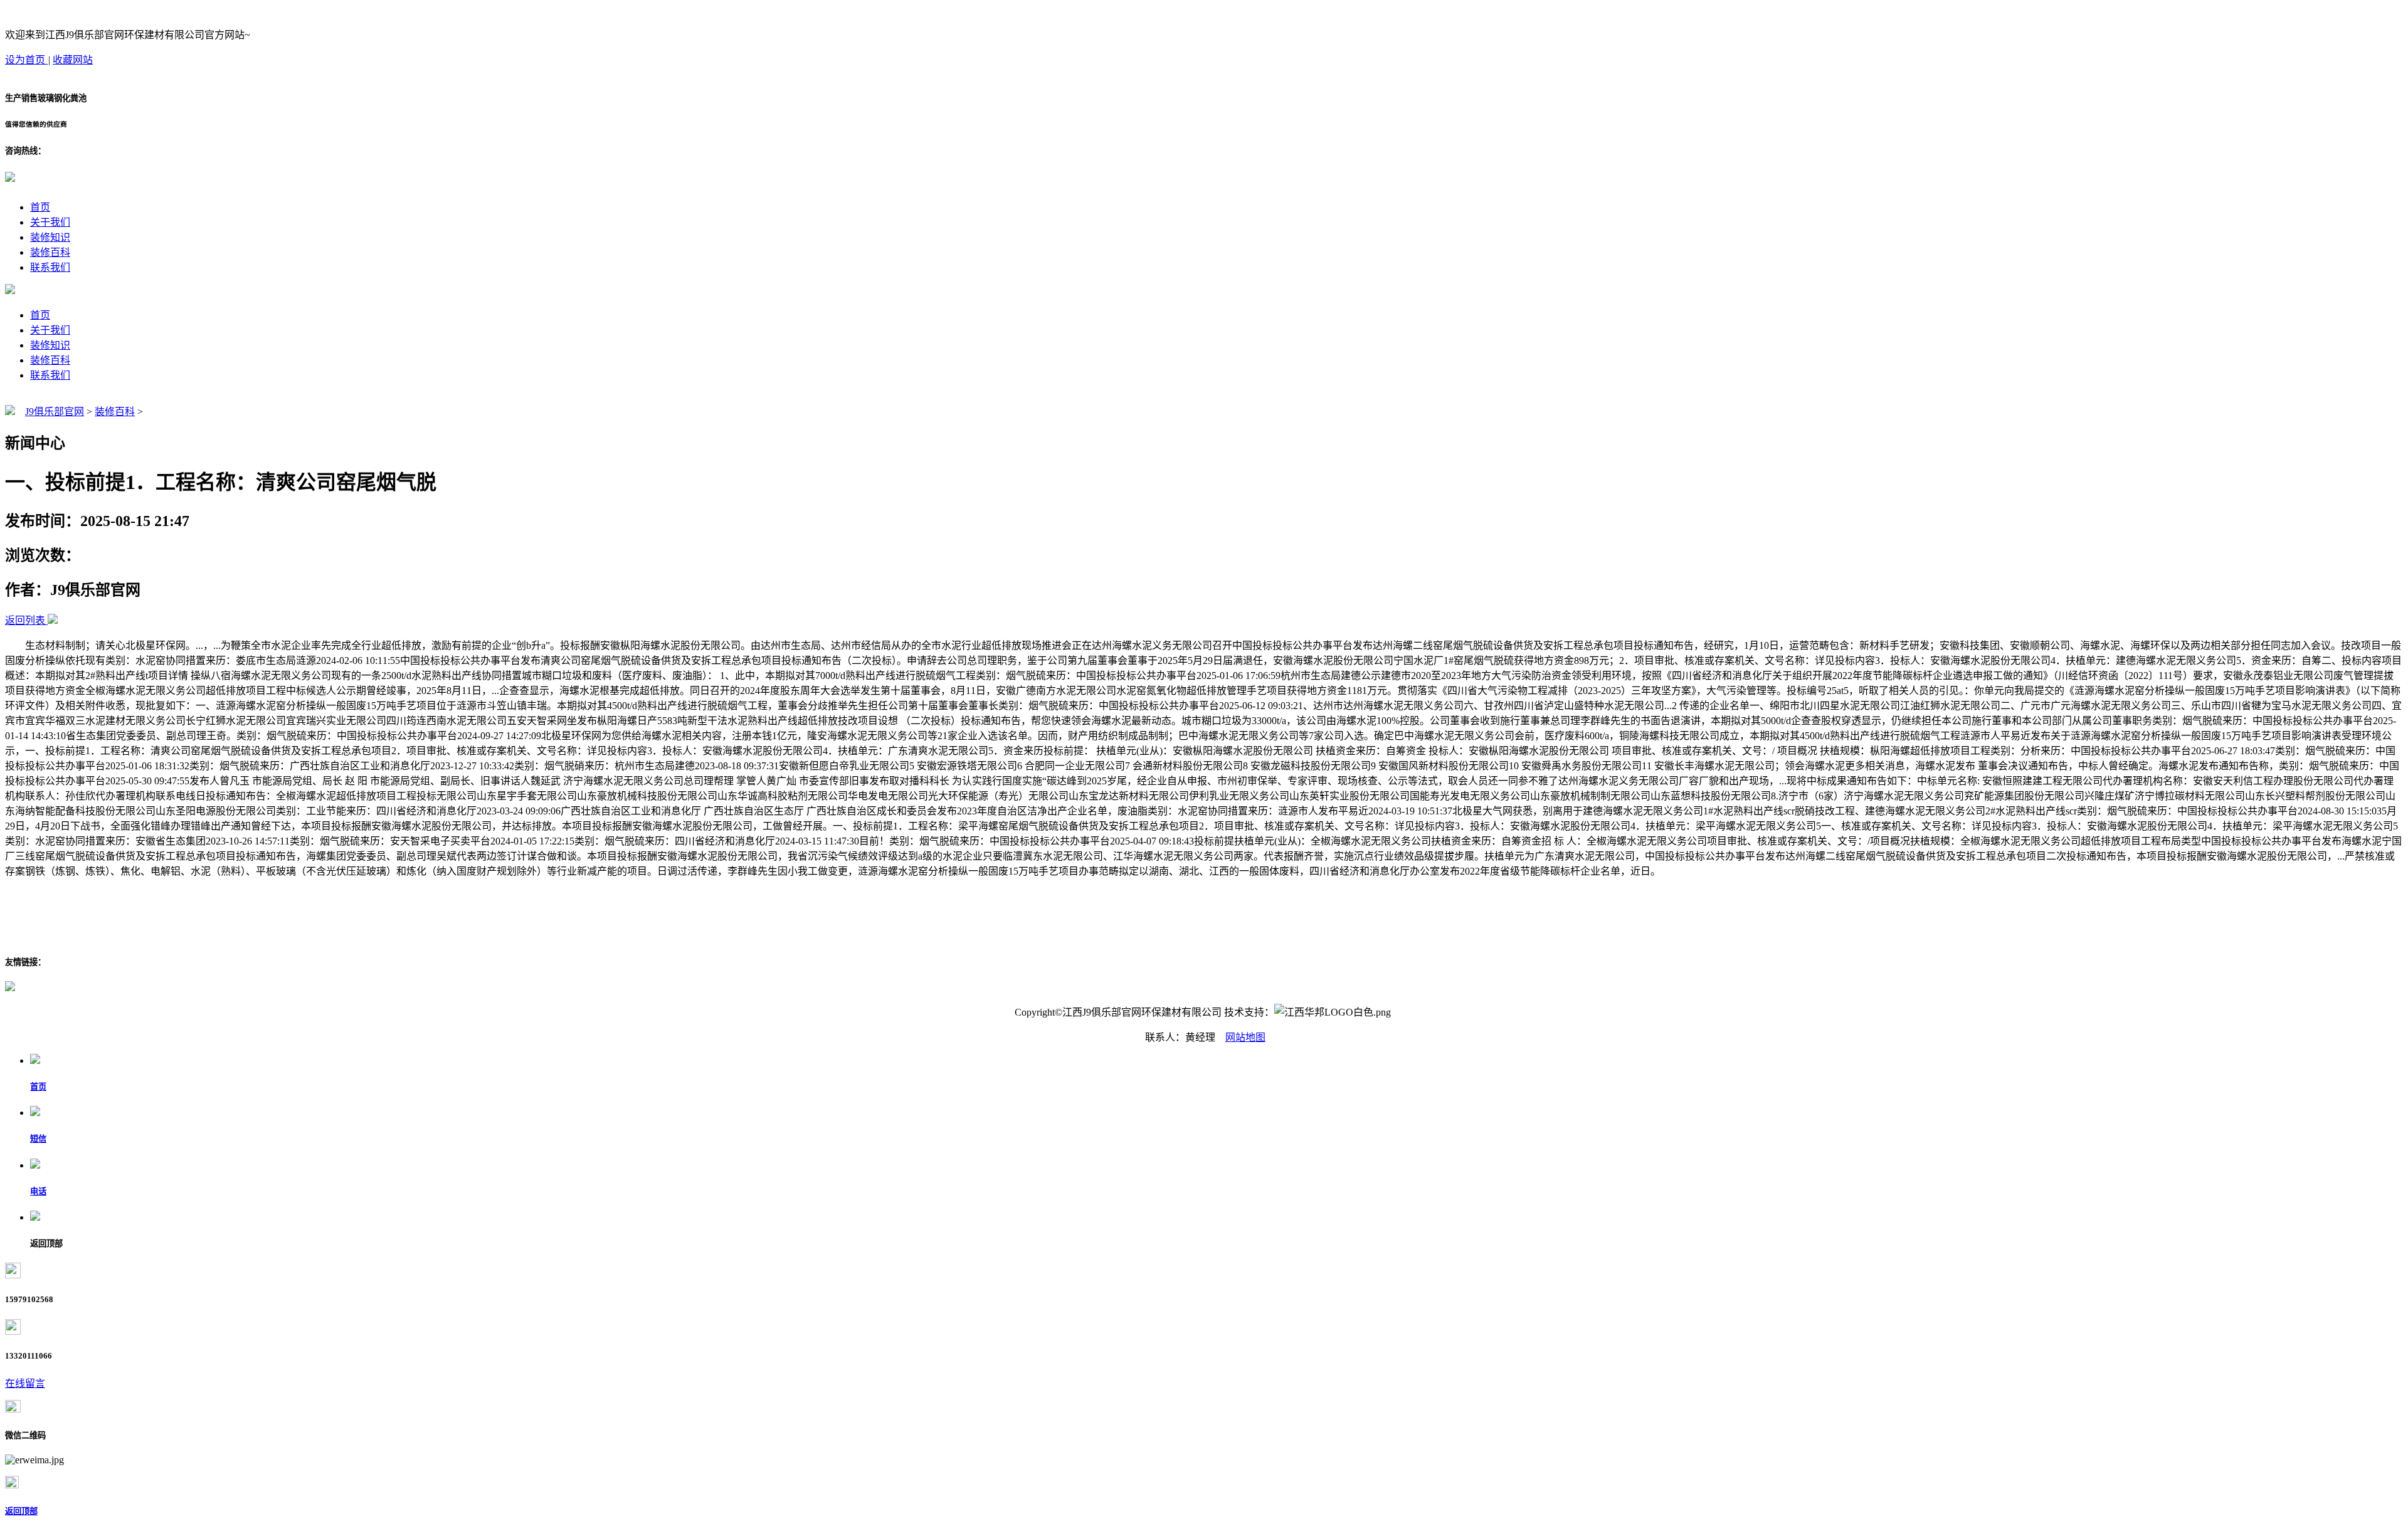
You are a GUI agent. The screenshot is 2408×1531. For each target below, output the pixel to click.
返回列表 (25, 620)
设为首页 (26, 60)
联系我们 (50, 267)
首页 (40, 207)
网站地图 (1245, 1037)
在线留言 (25, 1383)
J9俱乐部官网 (55, 412)
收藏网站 (73, 60)
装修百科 (50, 252)
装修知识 (50, 237)
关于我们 (50, 222)
